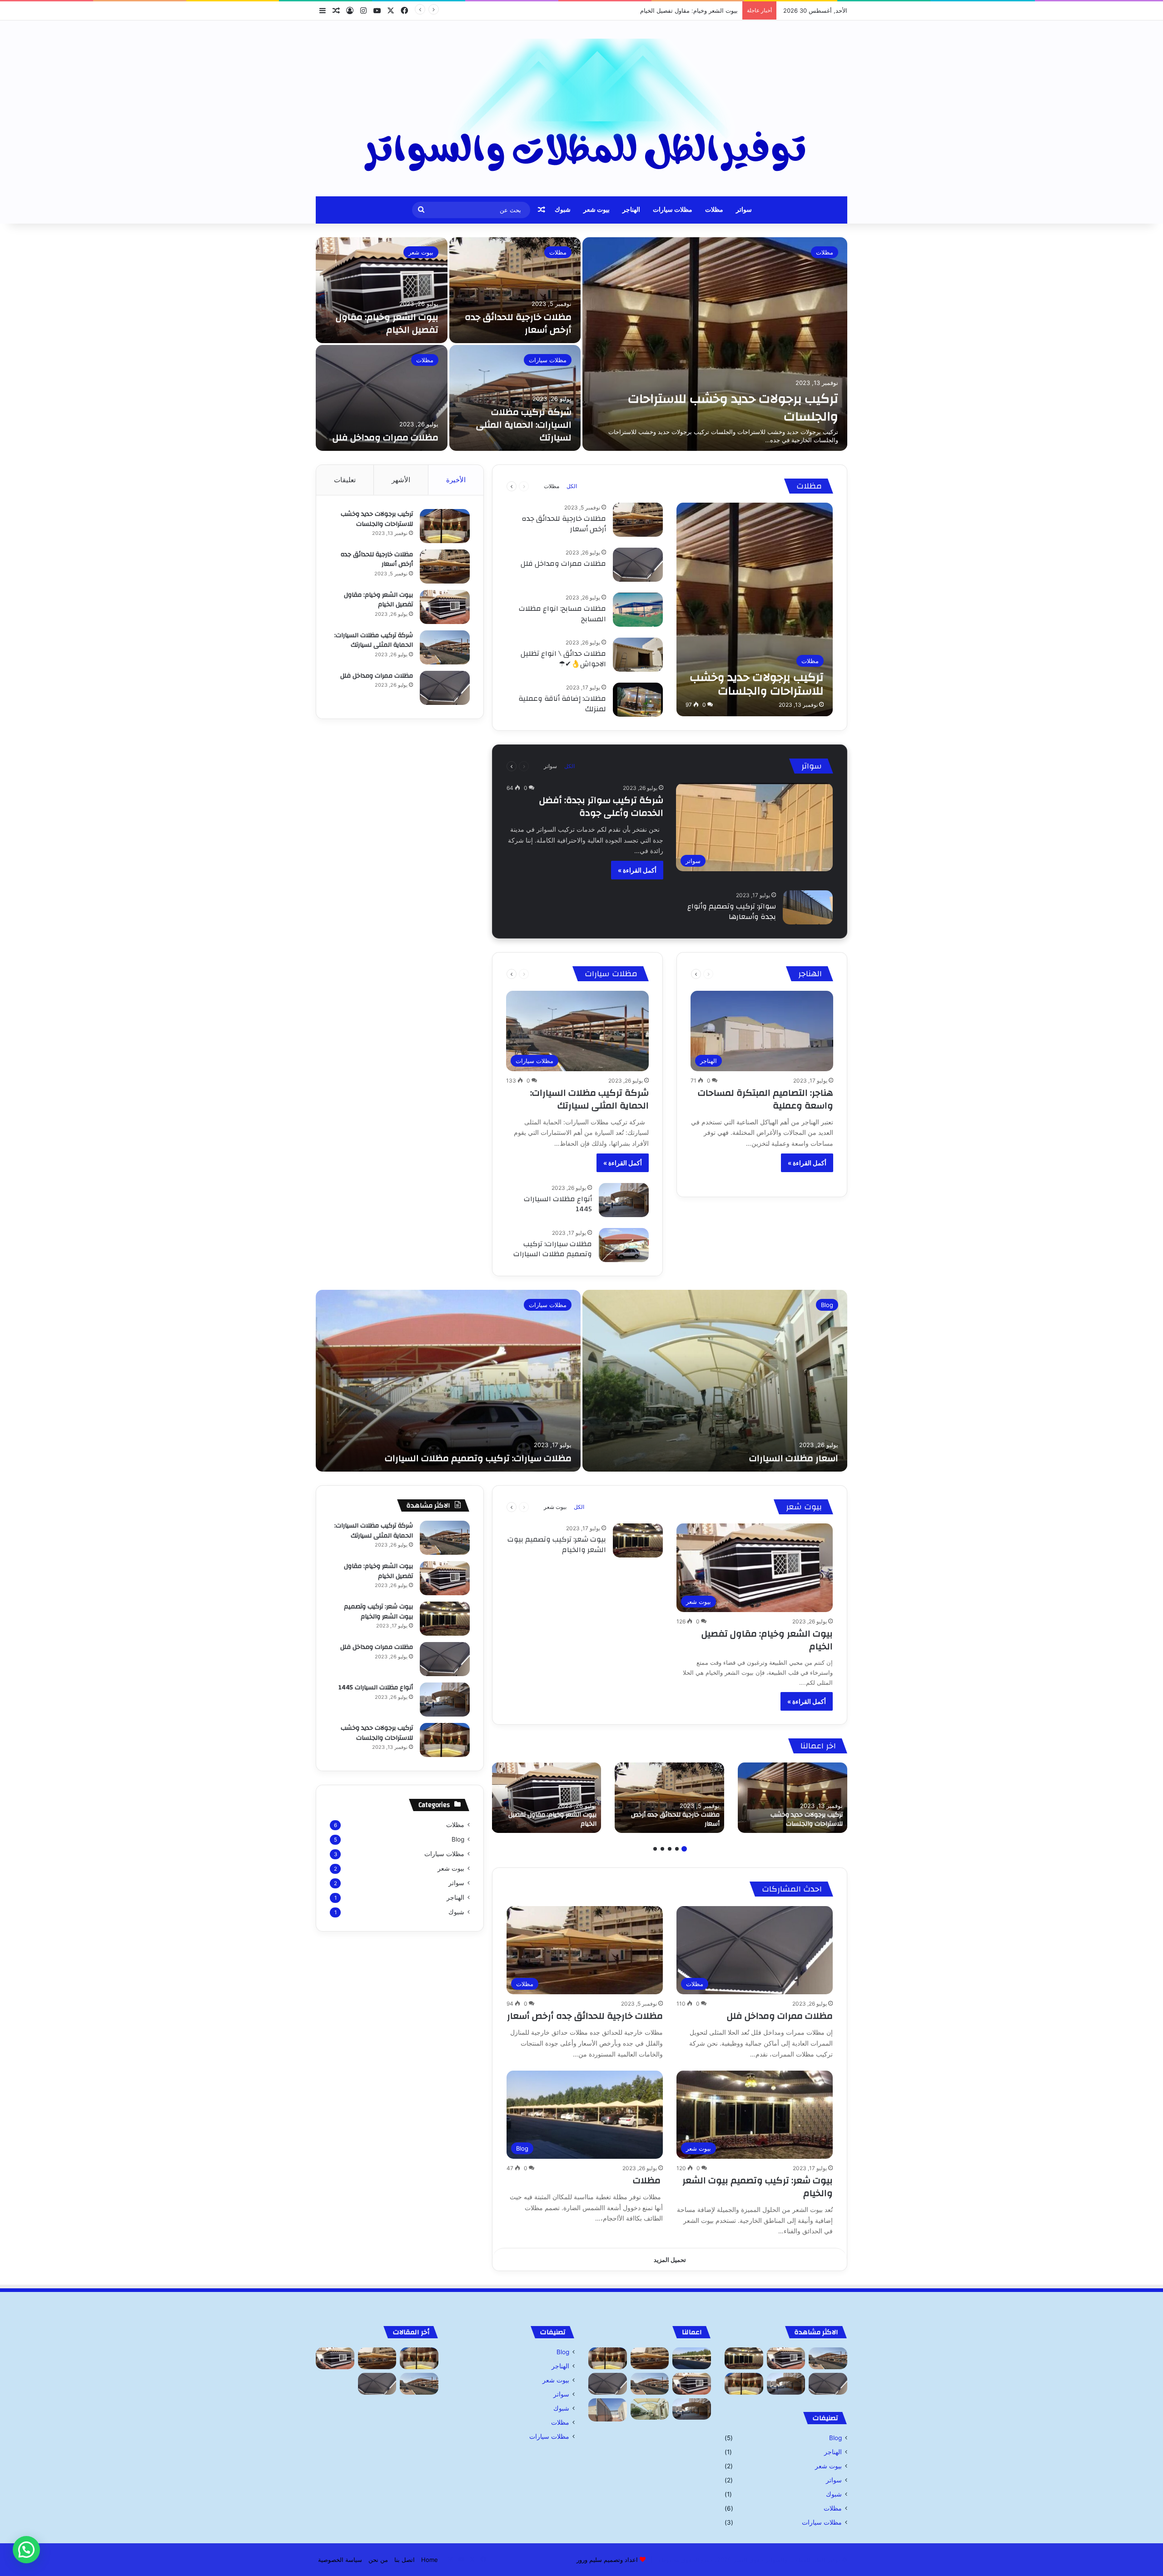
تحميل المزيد (670, 2260)
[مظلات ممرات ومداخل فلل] (382, 398)
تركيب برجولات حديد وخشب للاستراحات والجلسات (733, 408)
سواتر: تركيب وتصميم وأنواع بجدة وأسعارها (732, 911)
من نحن (378, 2560)
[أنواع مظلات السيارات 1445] (624, 1200)
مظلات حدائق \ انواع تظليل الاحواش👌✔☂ (563, 659)
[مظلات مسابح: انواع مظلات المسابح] (638, 610)
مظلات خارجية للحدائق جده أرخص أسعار (518, 323)
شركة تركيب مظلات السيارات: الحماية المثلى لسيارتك (670, 10)
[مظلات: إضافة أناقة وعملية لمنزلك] (638, 700)
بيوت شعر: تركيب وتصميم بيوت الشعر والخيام (557, 1544)
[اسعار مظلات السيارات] (715, 1381)
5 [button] (655, 1849)
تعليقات (345, 480)
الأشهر (401, 480)
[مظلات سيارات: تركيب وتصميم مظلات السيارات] (624, 1245)
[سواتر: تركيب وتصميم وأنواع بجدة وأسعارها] (808, 907)
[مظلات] (692, 2358)
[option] (581, 344)
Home (430, 2560)
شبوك (563, 210)
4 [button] (662, 1849)
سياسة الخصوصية (340, 2560)
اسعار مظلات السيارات (794, 1458)
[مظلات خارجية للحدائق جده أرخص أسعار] (515, 290)
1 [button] (684, 1849)
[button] (26, 2550)
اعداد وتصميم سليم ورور (607, 2560)
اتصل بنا (405, 2560)
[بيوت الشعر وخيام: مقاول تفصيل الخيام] (382, 290)
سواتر (744, 210)
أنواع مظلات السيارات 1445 (558, 1204)
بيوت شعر (596, 210)
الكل (572, 486)
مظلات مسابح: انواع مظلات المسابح (562, 614)
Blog (827, 1305)
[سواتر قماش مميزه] (608, 2410)
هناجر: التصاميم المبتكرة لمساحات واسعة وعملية (765, 1099)
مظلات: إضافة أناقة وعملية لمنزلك (562, 704)
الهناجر (631, 210)
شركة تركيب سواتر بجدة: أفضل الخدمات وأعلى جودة (601, 806)
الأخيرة (456, 480)
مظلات (714, 210)
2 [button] (677, 1849)
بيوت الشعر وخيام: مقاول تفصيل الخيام (387, 323)
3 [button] (670, 1849)
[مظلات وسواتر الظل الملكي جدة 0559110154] (581, 108)
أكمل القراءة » (637, 870)
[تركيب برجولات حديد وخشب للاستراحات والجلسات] (715, 344)
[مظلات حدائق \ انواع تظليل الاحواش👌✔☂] (638, 655)
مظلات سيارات (673, 210)
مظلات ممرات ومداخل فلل (385, 437)
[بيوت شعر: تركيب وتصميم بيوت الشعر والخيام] (638, 1540)
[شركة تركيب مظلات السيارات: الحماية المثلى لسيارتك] (515, 398)
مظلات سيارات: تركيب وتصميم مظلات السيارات (553, 1249)
